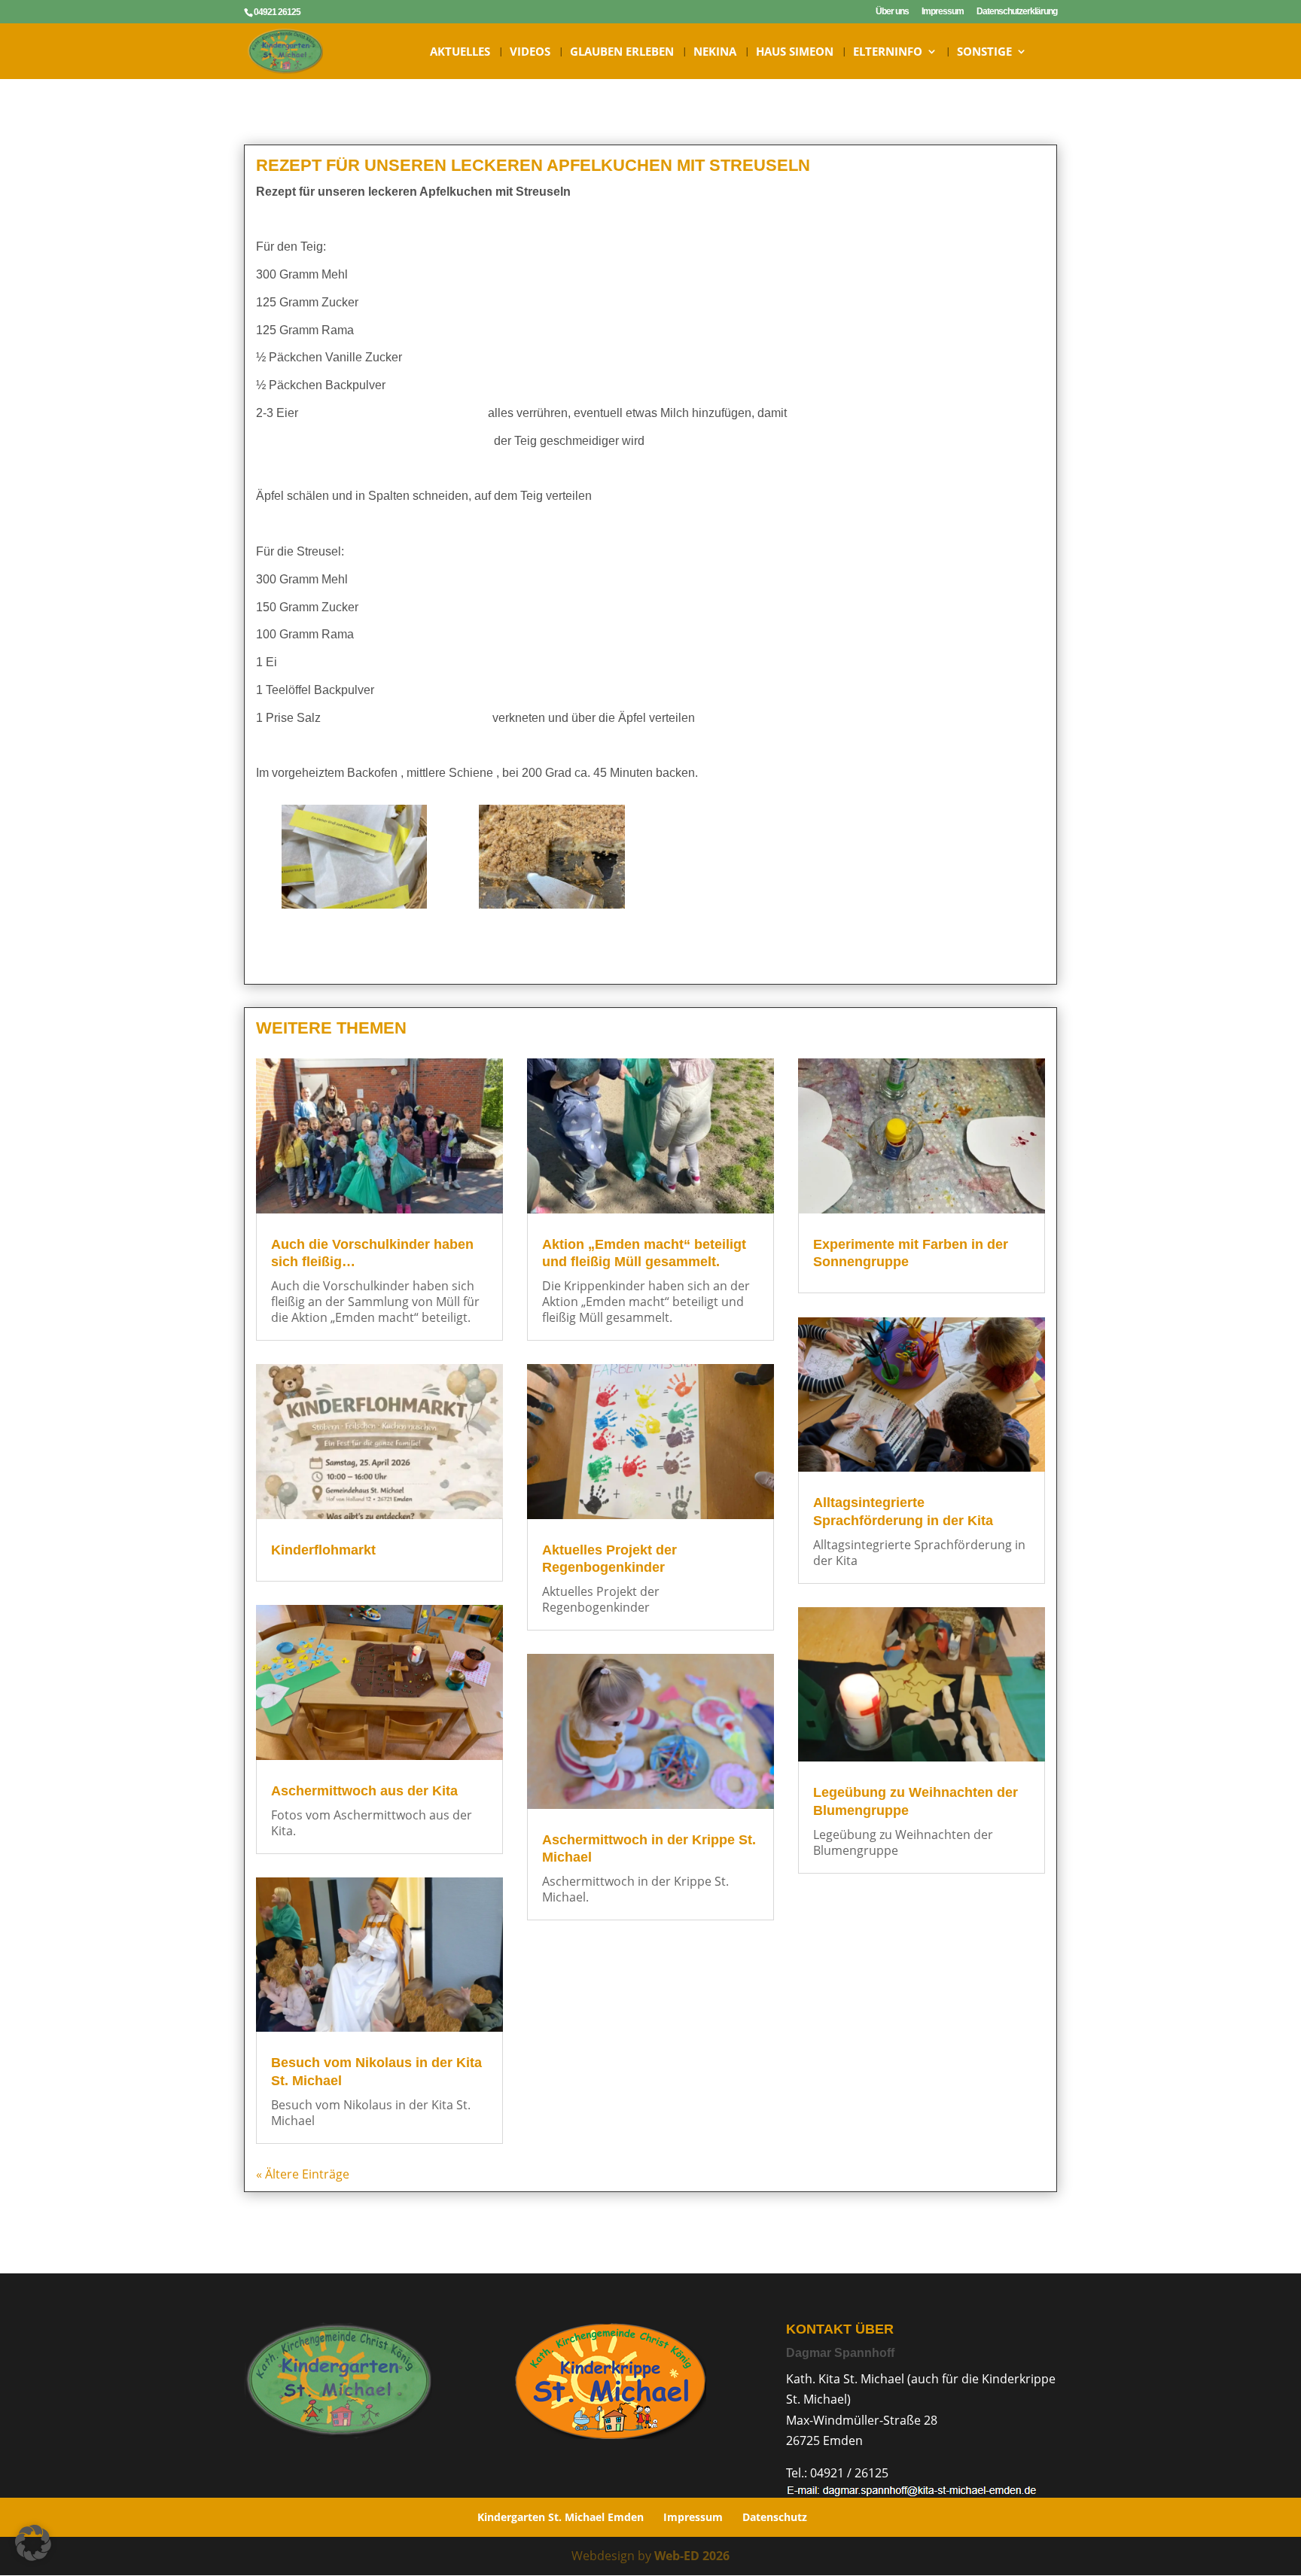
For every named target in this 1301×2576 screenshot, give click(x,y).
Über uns (892, 12)
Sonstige (984, 52)
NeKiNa (715, 52)
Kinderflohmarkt (323, 1550)
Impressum (943, 12)
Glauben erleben (622, 52)
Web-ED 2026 (692, 2556)
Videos (530, 52)
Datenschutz (775, 2517)
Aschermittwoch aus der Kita (364, 1791)
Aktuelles (460, 52)
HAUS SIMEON (795, 52)
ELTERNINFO (888, 52)
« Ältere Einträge (303, 2174)
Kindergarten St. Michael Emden (561, 2517)
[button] (33, 2543)
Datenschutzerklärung (1017, 12)
